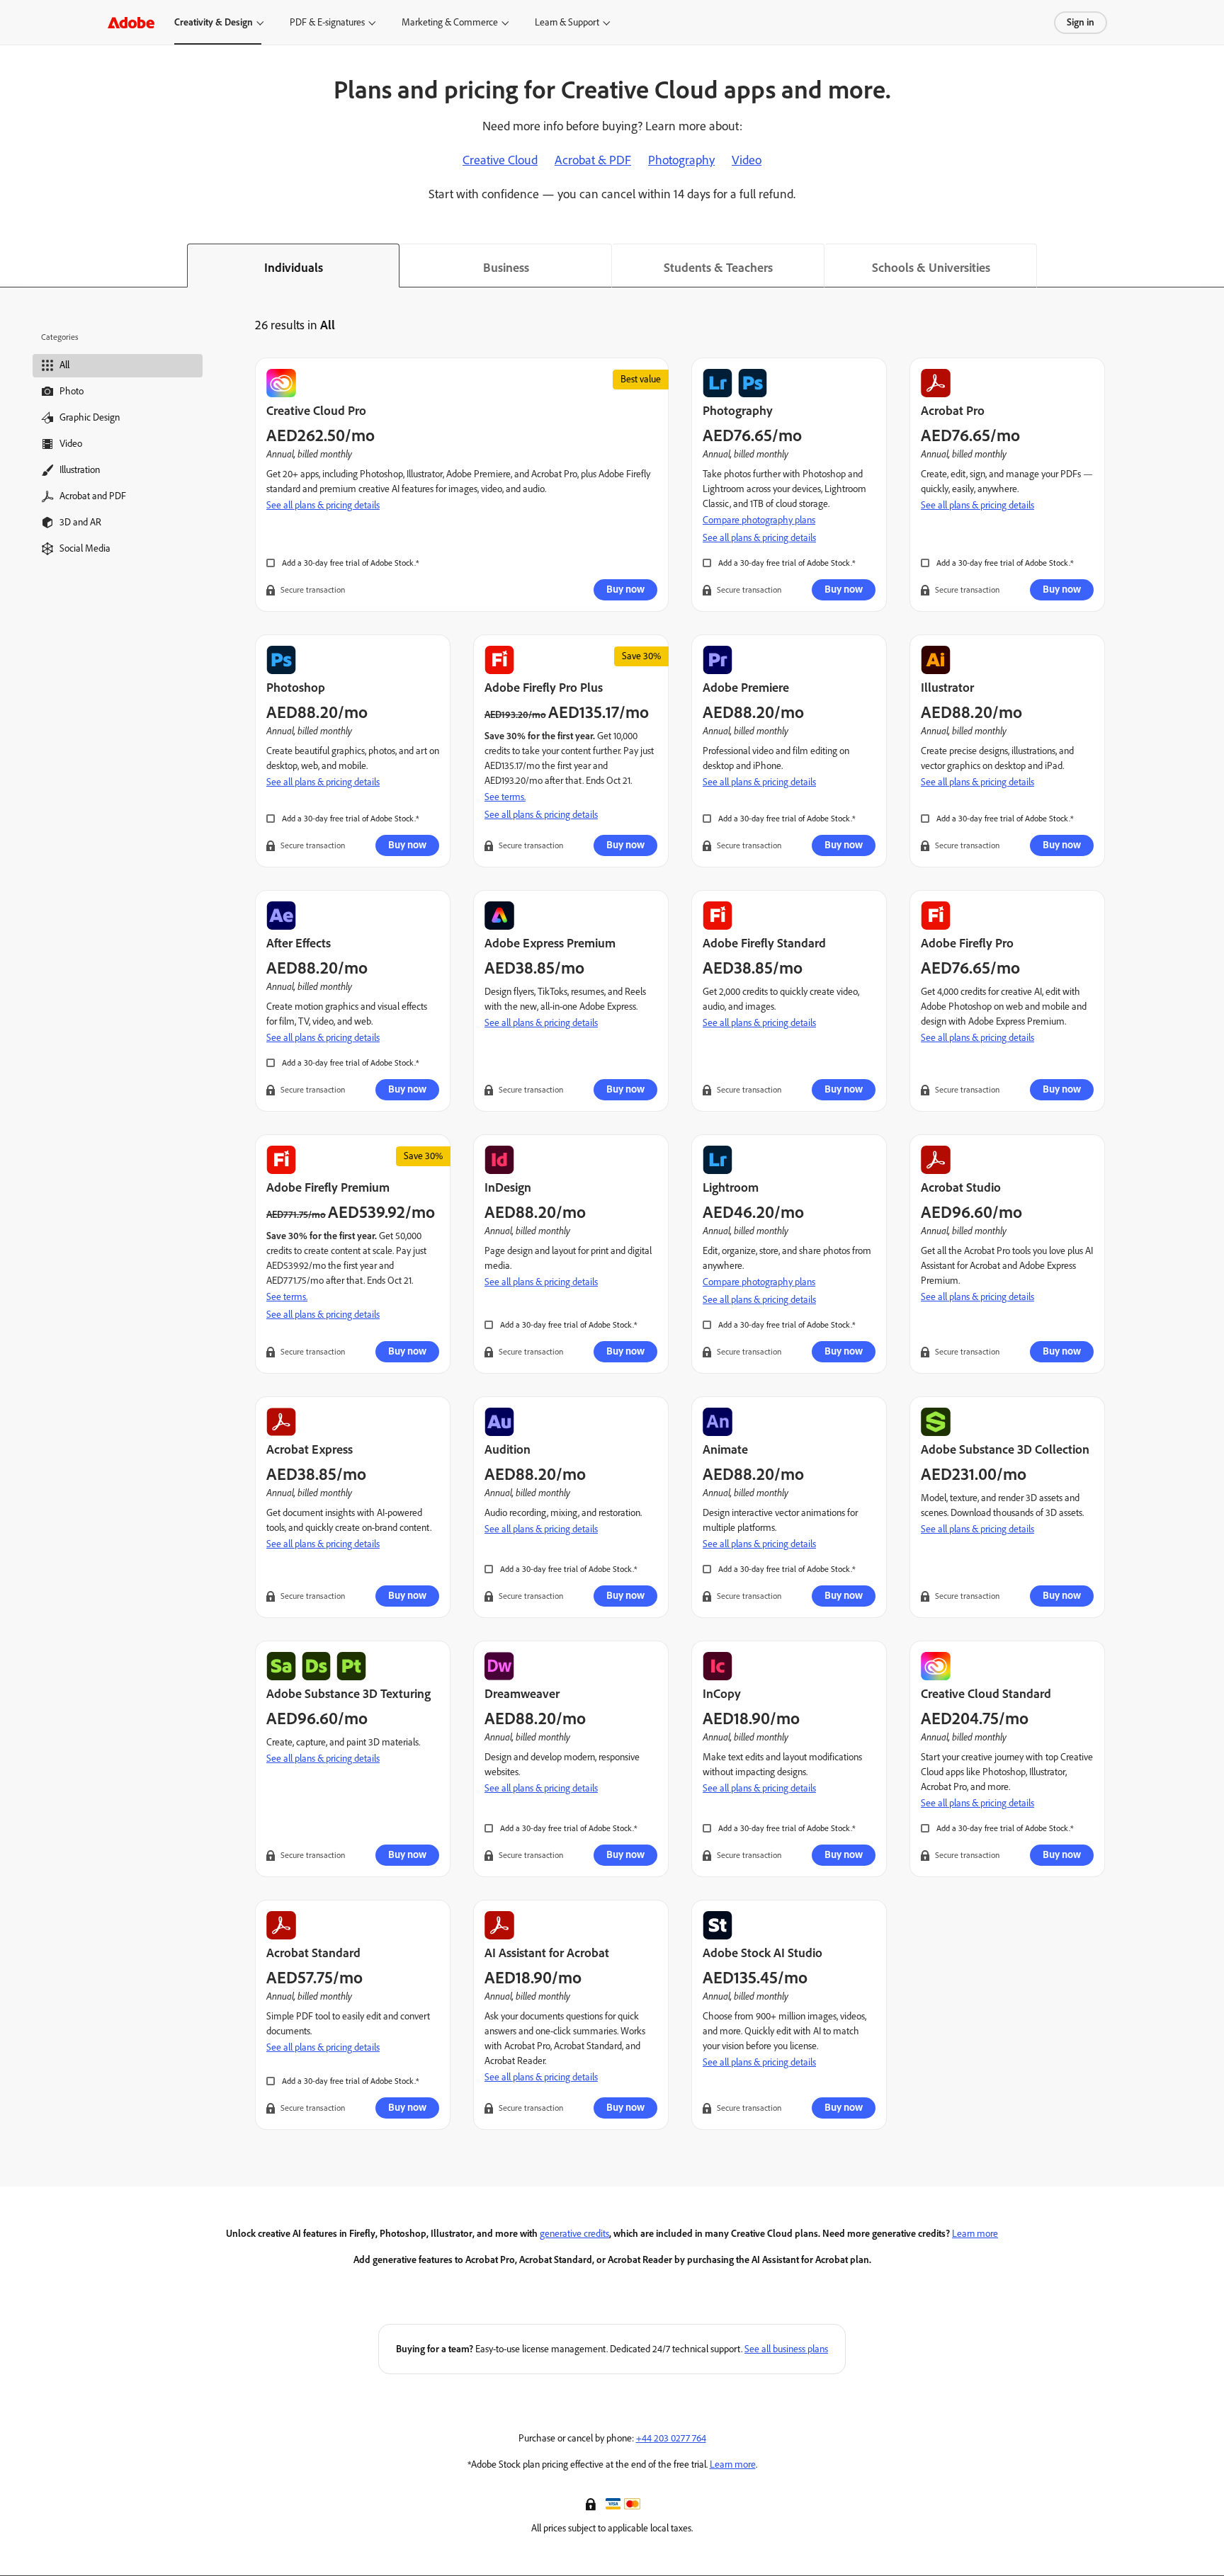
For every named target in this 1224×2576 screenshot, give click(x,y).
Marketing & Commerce (450, 22)
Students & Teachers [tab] (718, 268)
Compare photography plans (759, 520)
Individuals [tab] (294, 268)
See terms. (505, 797)
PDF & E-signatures (327, 22)
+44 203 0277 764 (671, 2438)
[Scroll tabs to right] (1213, 266)
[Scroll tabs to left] (11, 266)
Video (747, 160)
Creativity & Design (214, 22)
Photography (681, 160)
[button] (592, 2503)
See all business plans (786, 2349)
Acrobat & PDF (593, 160)
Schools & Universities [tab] (931, 268)
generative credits (574, 2234)
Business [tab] (506, 268)
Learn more (975, 2234)
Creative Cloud (500, 160)
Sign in (1081, 22)
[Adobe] (131, 22)
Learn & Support (567, 22)
